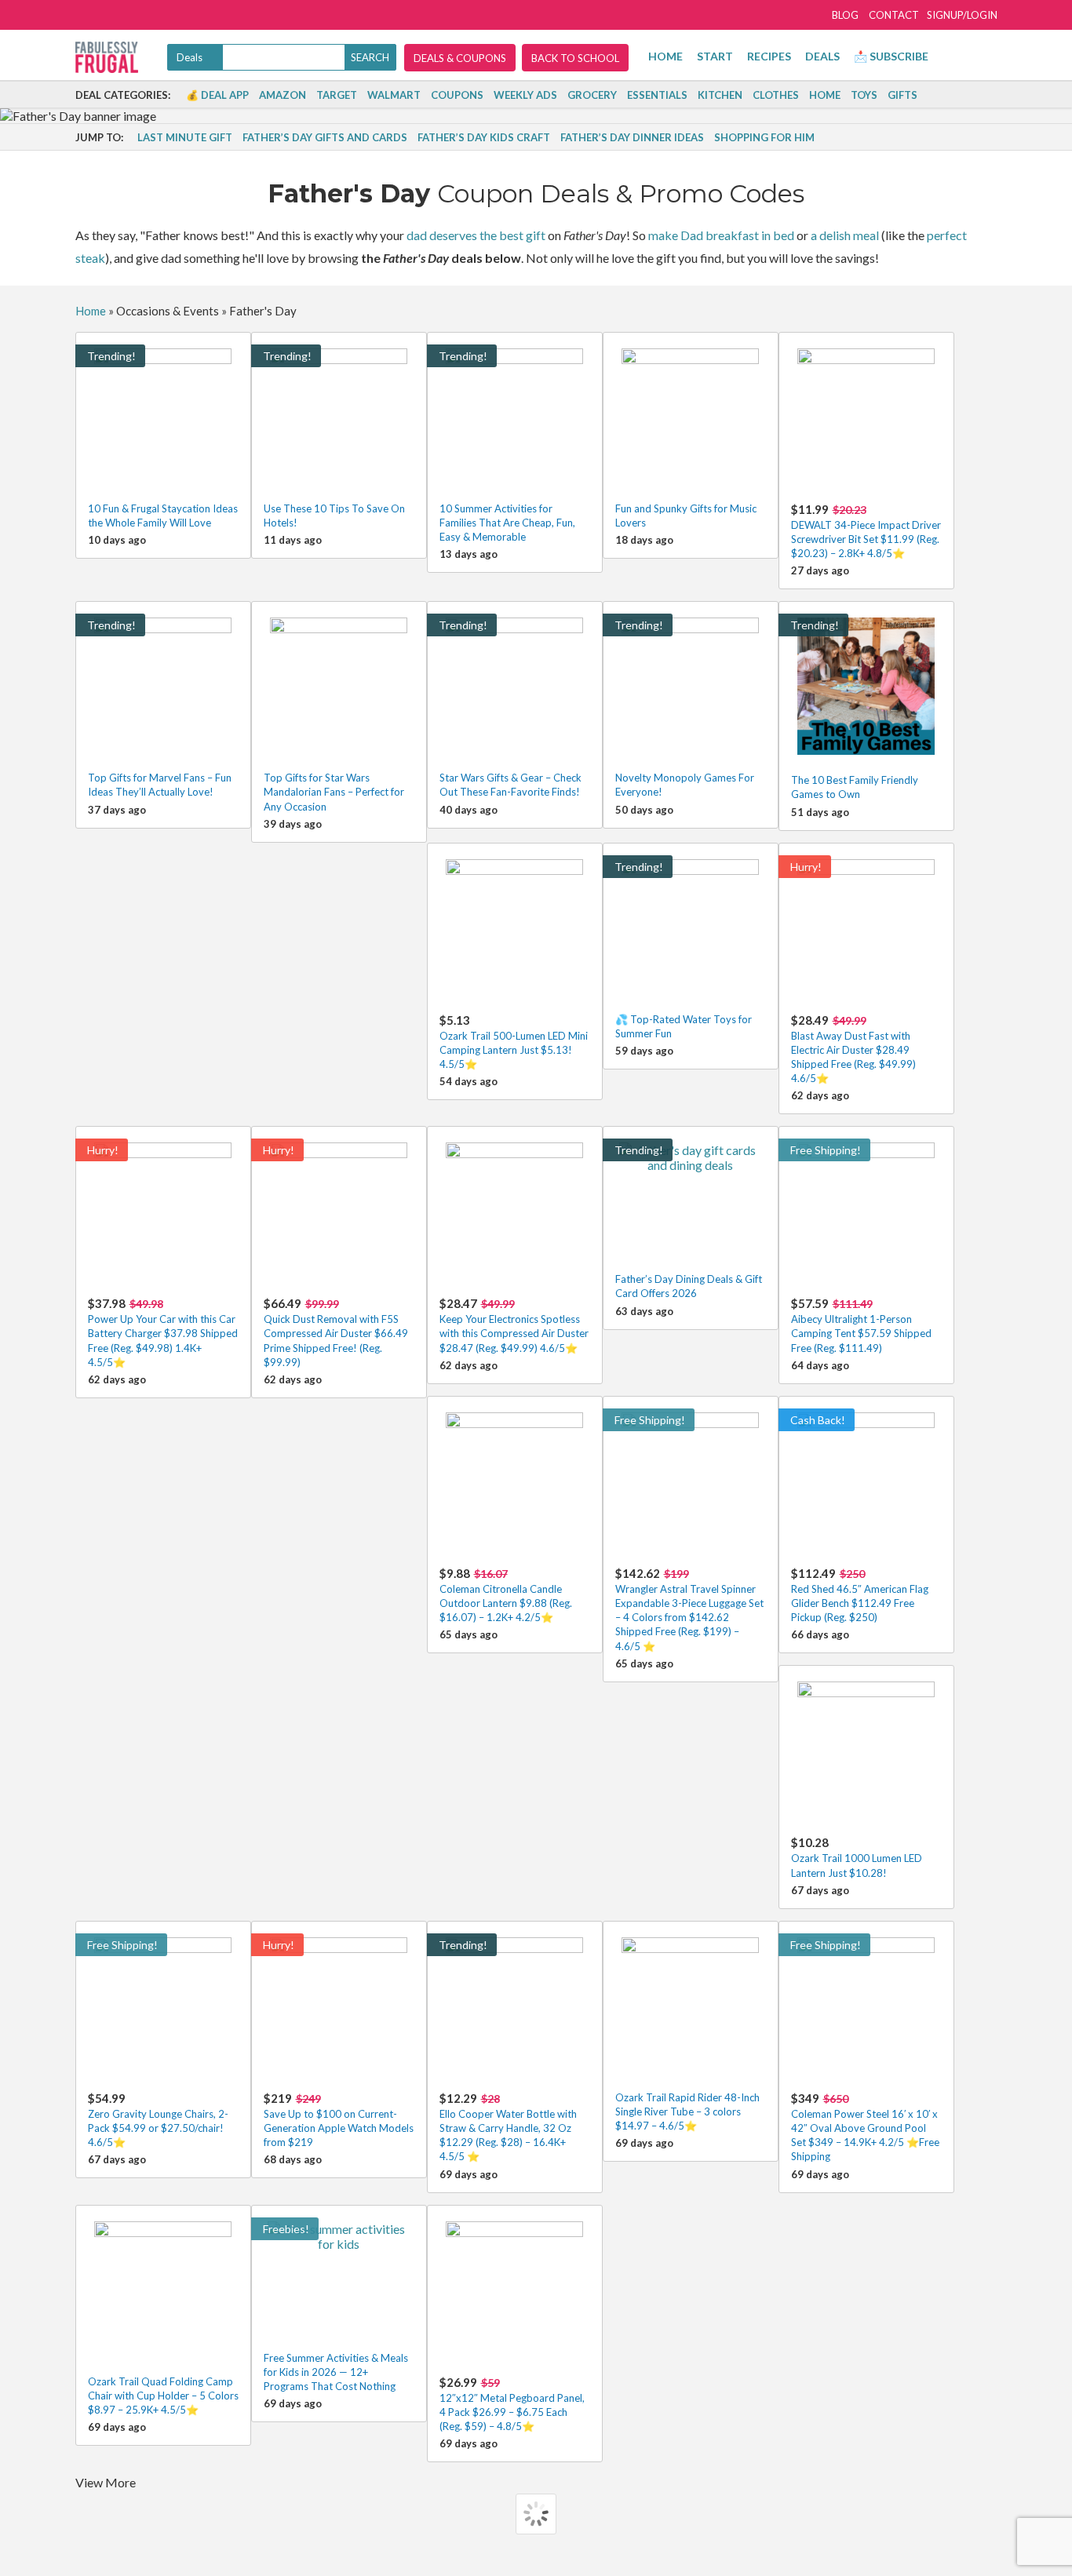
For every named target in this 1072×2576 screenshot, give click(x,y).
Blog (845, 15)
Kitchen (720, 95)
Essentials (657, 95)
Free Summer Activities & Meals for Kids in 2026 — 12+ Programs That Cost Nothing (336, 2372)
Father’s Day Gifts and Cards (325, 137)
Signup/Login (962, 15)
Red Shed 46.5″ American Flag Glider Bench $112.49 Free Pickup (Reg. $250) (860, 1595)
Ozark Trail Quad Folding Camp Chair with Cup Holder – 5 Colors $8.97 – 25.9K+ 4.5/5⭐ (163, 2396)
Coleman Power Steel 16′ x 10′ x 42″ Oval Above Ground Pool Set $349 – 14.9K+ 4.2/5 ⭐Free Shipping (865, 2127)
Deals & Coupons (460, 58)
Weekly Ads (525, 95)
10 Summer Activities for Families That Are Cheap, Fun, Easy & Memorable (507, 523)
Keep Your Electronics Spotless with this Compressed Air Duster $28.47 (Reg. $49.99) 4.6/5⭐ (514, 1325)
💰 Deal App (217, 95)
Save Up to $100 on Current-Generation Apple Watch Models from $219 (339, 2120)
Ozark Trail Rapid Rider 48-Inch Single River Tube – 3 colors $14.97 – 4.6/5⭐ (687, 2111)
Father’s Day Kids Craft (484, 137)
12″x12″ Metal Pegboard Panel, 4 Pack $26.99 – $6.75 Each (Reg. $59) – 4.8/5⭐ (512, 2404)
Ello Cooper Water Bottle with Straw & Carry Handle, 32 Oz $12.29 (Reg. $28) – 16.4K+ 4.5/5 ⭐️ (508, 2127)
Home (665, 56)
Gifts (902, 95)
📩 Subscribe (891, 56)
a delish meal (845, 235)
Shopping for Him (764, 137)
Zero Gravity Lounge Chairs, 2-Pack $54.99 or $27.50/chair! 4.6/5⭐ (158, 2120)
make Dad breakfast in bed (721, 235)
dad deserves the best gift (476, 235)
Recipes (769, 56)
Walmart (394, 95)
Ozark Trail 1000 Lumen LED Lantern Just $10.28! (857, 1857)
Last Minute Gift (185, 137)
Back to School (575, 58)
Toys (864, 95)
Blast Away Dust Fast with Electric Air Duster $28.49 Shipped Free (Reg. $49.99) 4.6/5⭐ (853, 1049)
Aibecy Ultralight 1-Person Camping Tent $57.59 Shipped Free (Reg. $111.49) (861, 1325)
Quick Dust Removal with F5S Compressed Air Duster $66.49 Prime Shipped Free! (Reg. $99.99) (336, 1332)
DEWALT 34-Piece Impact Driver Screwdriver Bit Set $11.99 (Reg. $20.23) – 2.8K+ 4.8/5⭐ (866, 531)
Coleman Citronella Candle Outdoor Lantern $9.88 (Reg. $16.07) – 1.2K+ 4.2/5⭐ (506, 1595)
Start (715, 56)
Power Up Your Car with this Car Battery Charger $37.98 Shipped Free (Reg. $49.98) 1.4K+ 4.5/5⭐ (163, 1332)
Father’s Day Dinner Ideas (632, 137)
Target (337, 95)
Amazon (283, 95)
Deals (822, 56)
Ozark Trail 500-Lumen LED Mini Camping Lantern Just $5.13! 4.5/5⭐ (514, 1042)
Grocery (592, 95)
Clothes (776, 95)
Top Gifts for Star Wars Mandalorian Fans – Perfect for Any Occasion (334, 792)
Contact (894, 15)
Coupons (457, 95)
